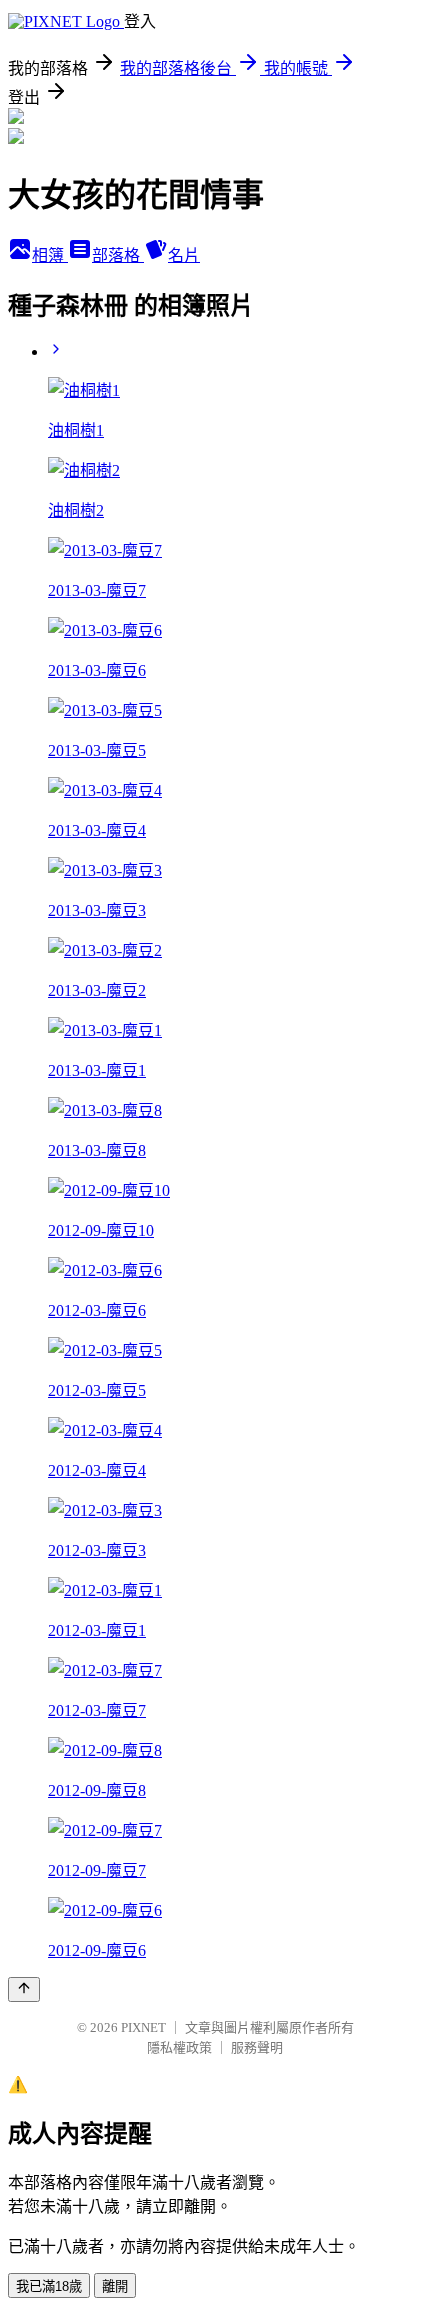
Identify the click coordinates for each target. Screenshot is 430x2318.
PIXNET (143, 2027)
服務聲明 (257, 2047)
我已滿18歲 (49, 2286)
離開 (115, 2286)
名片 (184, 255)
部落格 (118, 255)
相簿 (50, 255)
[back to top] (24, 1989)
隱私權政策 (179, 2047)
